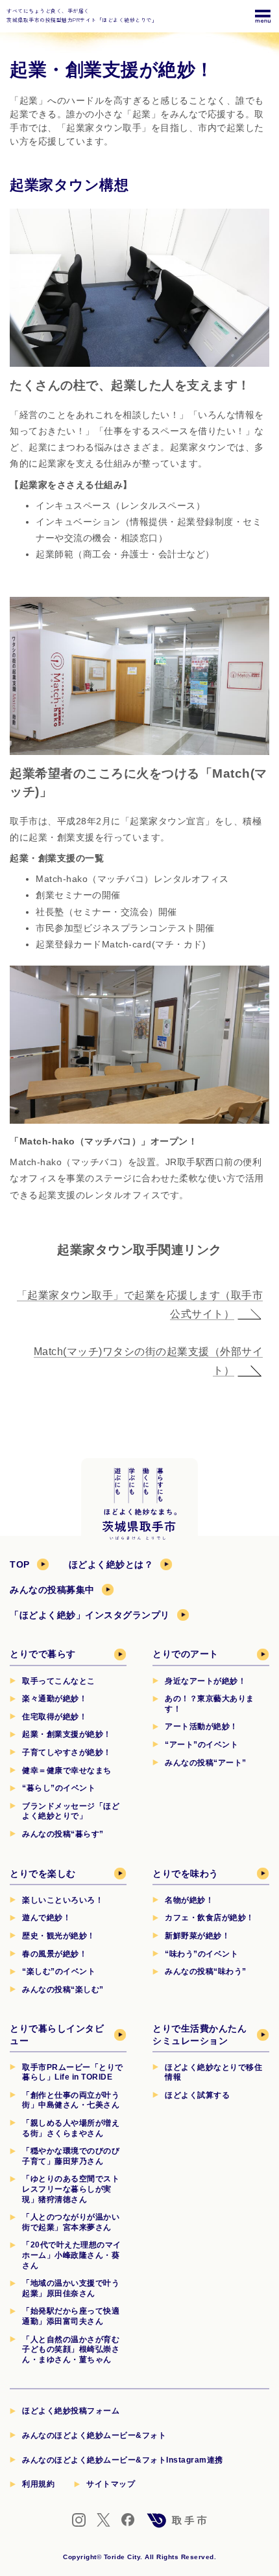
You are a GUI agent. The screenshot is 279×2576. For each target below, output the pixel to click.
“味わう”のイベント (201, 1954)
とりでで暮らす (43, 1654)
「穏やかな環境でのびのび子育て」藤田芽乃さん (71, 2156)
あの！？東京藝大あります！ (210, 1704)
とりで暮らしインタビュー (57, 2034)
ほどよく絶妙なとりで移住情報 (213, 2072)
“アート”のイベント (201, 1745)
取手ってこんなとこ (59, 1681)
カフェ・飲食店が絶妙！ (210, 1918)
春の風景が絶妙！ (55, 1954)
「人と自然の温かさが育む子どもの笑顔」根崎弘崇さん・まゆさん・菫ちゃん (71, 2350)
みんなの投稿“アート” (206, 1763)
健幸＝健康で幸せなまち (67, 1770)
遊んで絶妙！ (46, 1918)
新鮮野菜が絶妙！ (197, 1936)
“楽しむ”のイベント (59, 1971)
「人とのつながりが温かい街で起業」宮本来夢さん (71, 2222)
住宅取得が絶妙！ (55, 1717)
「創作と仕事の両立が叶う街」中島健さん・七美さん (71, 2100)
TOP (20, 1564)
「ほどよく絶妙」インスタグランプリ (90, 1615)
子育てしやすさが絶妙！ (67, 1752)
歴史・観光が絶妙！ (59, 1936)
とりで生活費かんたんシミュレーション (200, 2034)
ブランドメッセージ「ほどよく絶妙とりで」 (71, 1811)
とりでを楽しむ (43, 1874)
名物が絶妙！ (189, 1900)
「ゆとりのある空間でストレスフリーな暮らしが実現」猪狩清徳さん (71, 2189)
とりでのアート (186, 1654)
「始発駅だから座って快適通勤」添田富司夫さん (71, 2316)
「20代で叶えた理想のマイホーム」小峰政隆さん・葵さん (72, 2255)
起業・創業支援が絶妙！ (67, 1734)
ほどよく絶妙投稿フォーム (71, 2411)
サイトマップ (111, 2484)
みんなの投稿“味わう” (206, 1971)
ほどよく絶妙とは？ (111, 1564)
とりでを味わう (186, 1874)
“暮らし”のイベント (59, 1788)
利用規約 (38, 2484)
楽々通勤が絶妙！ (55, 1699)
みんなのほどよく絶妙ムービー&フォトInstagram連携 (123, 2460)
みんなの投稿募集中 (52, 1590)
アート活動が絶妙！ (201, 1726)
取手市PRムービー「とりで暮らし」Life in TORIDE (73, 2072)
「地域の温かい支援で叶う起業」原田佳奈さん (71, 2288)
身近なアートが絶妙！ (205, 1681)
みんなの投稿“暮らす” (63, 1834)
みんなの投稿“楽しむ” (63, 1990)
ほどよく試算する (197, 2095)
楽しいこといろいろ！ (63, 1900)
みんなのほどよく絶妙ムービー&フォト (94, 2435)
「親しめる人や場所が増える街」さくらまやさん (71, 2128)
